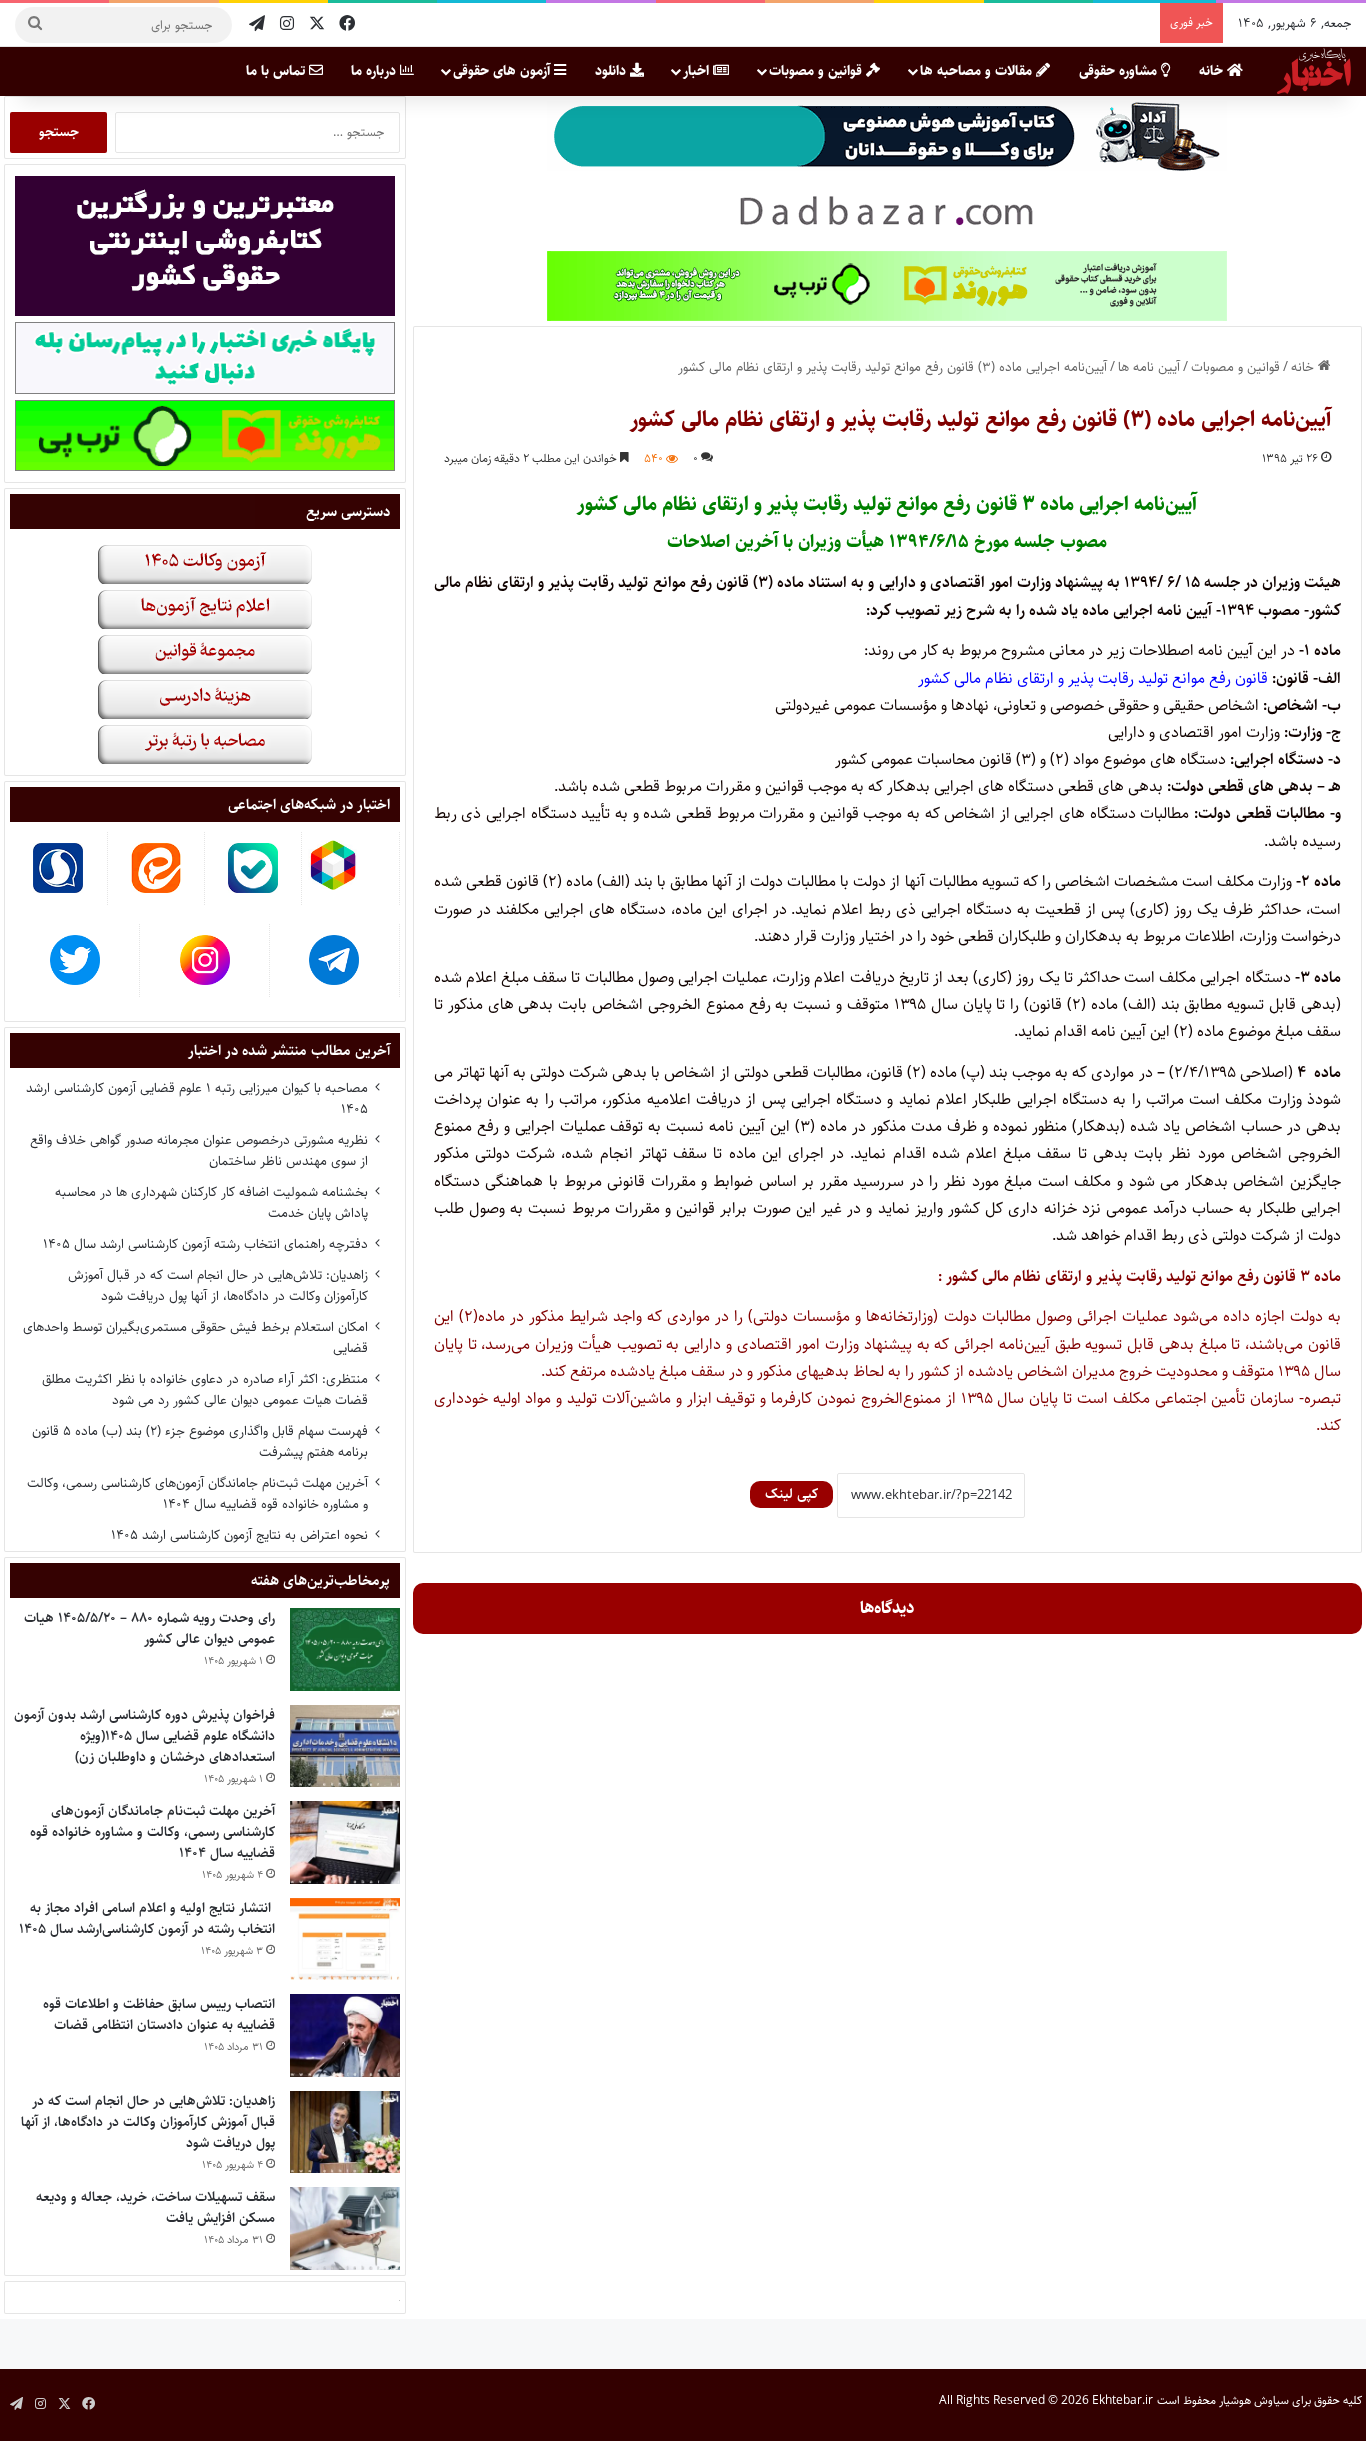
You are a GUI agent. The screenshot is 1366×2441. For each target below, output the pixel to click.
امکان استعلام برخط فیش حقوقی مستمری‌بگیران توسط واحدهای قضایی (195, 1337)
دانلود (612, 71)
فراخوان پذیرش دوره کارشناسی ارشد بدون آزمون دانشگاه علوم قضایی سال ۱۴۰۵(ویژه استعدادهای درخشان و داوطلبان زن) (144, 1736)
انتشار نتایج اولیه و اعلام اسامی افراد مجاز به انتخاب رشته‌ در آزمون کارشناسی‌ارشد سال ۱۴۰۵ (147, 1918)
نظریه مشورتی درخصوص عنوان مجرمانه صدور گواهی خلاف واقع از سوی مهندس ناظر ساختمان (199, 1150)
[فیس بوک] (347, 24)
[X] (317, 24)
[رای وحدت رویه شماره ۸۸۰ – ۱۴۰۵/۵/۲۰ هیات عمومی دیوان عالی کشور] (345, 1649)
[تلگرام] (257, 24)
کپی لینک (791, 1494)
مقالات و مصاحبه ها (978, 71)
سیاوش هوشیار (1254, 2400)
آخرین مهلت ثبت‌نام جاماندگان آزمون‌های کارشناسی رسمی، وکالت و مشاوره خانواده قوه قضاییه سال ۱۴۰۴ (197, 1493)
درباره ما (375, 71)
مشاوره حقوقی (1120, 71)
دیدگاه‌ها (887, 1608)
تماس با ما (277, 71)
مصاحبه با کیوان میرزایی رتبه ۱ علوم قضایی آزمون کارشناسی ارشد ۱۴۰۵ (197, 1098)
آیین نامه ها (1149, 367)
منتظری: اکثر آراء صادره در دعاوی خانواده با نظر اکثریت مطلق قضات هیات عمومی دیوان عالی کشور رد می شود (205, 1389)
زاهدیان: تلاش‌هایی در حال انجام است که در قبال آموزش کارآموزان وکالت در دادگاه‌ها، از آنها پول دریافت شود (218, 1285)
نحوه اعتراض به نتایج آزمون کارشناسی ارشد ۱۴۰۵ (239, 1535)
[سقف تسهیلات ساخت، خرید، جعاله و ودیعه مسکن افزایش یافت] (345, 2228)
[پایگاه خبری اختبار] (1314, 71)
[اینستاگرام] (287, 24)
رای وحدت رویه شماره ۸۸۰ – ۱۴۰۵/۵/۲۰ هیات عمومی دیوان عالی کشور (149, 1628)
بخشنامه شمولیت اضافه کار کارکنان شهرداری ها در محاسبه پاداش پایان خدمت (211, 1202)
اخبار (698, 71)
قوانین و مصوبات (817, 71)
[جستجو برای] (35, 25)
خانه (1213, 71)
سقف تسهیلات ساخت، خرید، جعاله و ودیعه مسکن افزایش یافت (155, 2207)
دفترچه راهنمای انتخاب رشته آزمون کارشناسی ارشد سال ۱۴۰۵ (205, 1244)
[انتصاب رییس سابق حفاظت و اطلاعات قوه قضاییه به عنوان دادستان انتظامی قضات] (345, 2035)
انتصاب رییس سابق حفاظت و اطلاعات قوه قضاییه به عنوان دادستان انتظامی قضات (159, 2014)
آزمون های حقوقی (503, 71)
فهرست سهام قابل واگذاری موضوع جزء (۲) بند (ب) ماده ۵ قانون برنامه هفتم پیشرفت (200, 1441)
